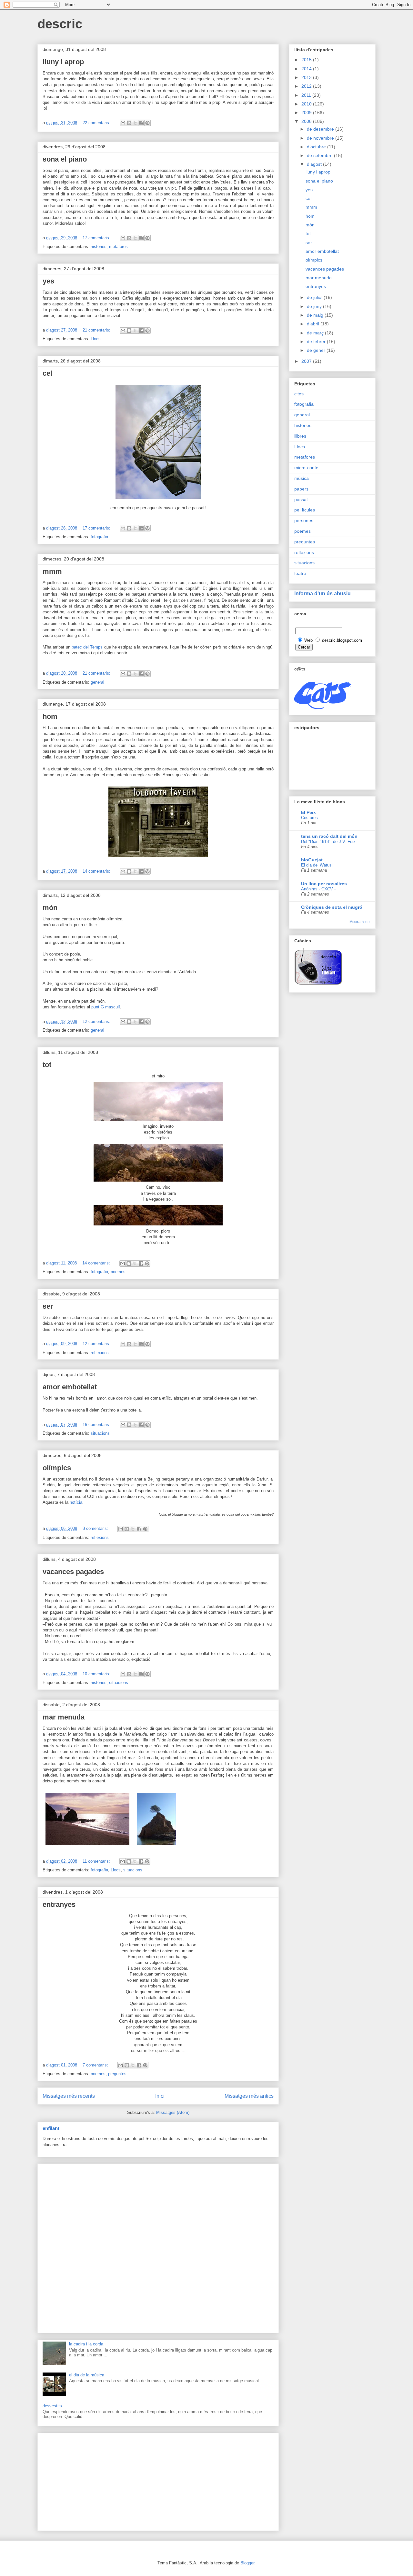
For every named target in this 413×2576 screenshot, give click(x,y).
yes (48, 281)
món (50, 908)
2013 (307, 77)
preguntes (117, 2074)
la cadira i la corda (86, 2344)
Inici (160, 2096)
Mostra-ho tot (360, 922)
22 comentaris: (97, 123)
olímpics (57, 1468)
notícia (76, 1502)
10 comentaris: (97, 1674)
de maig (316, 315)
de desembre (321, 129)
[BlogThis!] (129, 123)
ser (48, 1306)
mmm (52, 571)
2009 (307, 113)
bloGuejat (312, 860)
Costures (309, 818)
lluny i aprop (63, 62)
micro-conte (306, 468)
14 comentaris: (97, 871)
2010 (307, 104)
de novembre (321, 138)
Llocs (96, 339)
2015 (307, 60)
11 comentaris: (97, 1861)
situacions (100, 1433)
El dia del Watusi (317, 865)
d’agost (315, 164)
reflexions (100, 1353)
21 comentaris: (97, 330)
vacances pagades (73, 1572)
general (97, 682)
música (302, 478)
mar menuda (64, 1717)
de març (316, 333)
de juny (315, 306)
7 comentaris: (96, 2065)
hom (50, 716)
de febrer (317, 342)
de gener (317, 350)
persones (304, 520)
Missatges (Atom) (173, 2112)
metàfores (118, 247)
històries (99, 247)
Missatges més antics (249, 2096)
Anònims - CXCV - (318, 889)
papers (301, 489)
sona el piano (65, 159)
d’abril (314, 324)
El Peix (308, 812)
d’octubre (317, 147)
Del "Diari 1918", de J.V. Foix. (329, 842)
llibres (300, 436)
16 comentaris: (97, 1425)
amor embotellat (70, 1387)
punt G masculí (106, 1007)
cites (299, 394)
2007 (307, 361)
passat (301, 500)
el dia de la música (87, 2375)
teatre (300, 573)
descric (60, 24)
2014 (307, 69)
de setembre (320, 155)
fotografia (99, 537)
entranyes (59, 1904)
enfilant (51, 2128)
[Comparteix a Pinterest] (147, 123)
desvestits (52, 2406)
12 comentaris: (97, 1021)
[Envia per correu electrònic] (123, 123)
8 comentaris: (96, 1528)
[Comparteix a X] (135, 123)
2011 (307, 95)
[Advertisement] (158, 2247)
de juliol (315, 297)
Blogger (247, 2563)
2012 (307, 86)
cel (47, 373)
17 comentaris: (97, 238)
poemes (118, 1272)
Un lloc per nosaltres (324, 884)
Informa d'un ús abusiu (322, 593)
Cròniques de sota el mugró (332, 907)
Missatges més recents (69, 2096)
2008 (307, 121)
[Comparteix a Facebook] (141, 123)
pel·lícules (305, 510)
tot (47, 1065)
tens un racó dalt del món (329, 836)
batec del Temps (87, 647)
